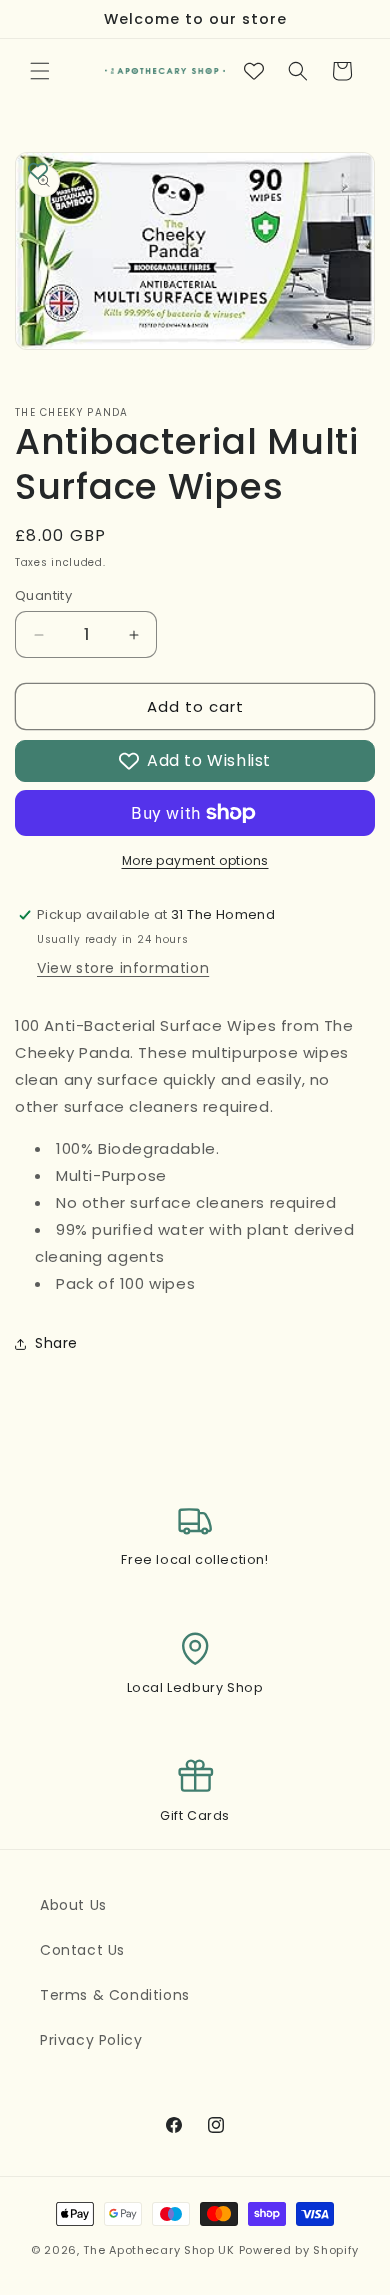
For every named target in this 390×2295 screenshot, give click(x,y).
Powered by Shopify (299, 2250)
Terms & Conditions (115, 1995)
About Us (73, 1905)
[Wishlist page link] (254, 71)
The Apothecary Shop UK (158, 2250)
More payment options (195, 860)
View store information (123, 968)
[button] (40, 71)
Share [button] (56, 1343)
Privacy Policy (91, 2040)
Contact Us (82, 1950)
